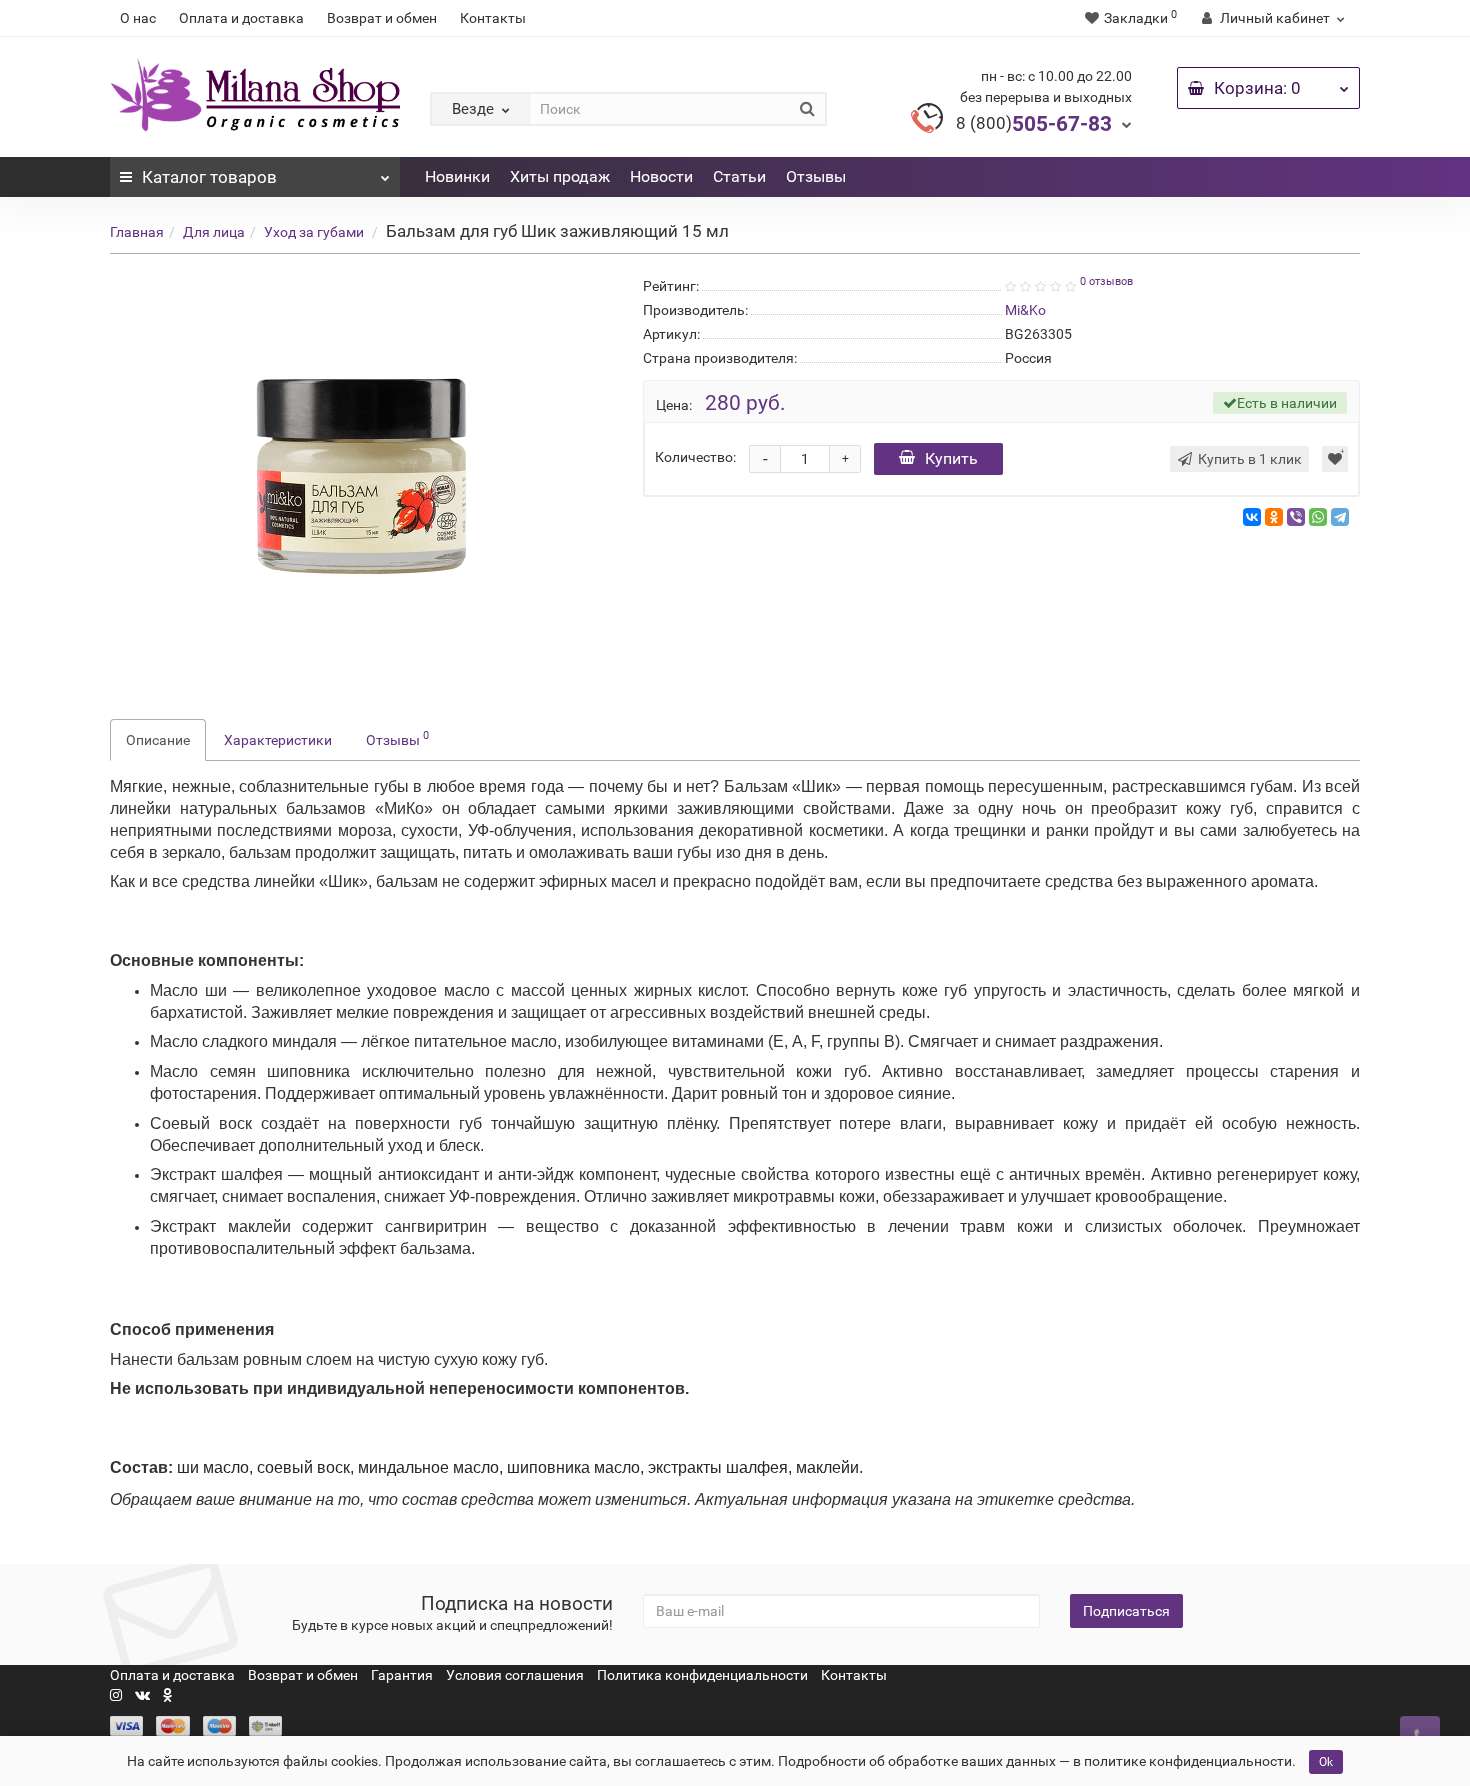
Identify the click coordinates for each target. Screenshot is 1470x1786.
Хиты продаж (560, 176)
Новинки (457, 176)
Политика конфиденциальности (702, 1675)
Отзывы (816, 176)
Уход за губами (314, 232)
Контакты (493, 18)
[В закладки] (1335, 459)
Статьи (739, 176)
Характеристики (278, 740)
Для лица (214, 232)
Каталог (209, 177)
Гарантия (402, 1675)
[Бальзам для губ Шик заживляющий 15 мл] (362, 474)
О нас (138, 18)
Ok (1326, 1762)
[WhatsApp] (1318, 517)
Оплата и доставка (241, 18)
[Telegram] (1340, 517)
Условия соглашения (515, 1675)
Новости (661, 176)
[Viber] (1296, 517)
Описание (158, 740)
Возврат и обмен (382, 18)
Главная (137, 232)
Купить (951, 458)
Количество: (695, 457)
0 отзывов (1106, 281)
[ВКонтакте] (1252, 517)
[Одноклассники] (1274, 517)
